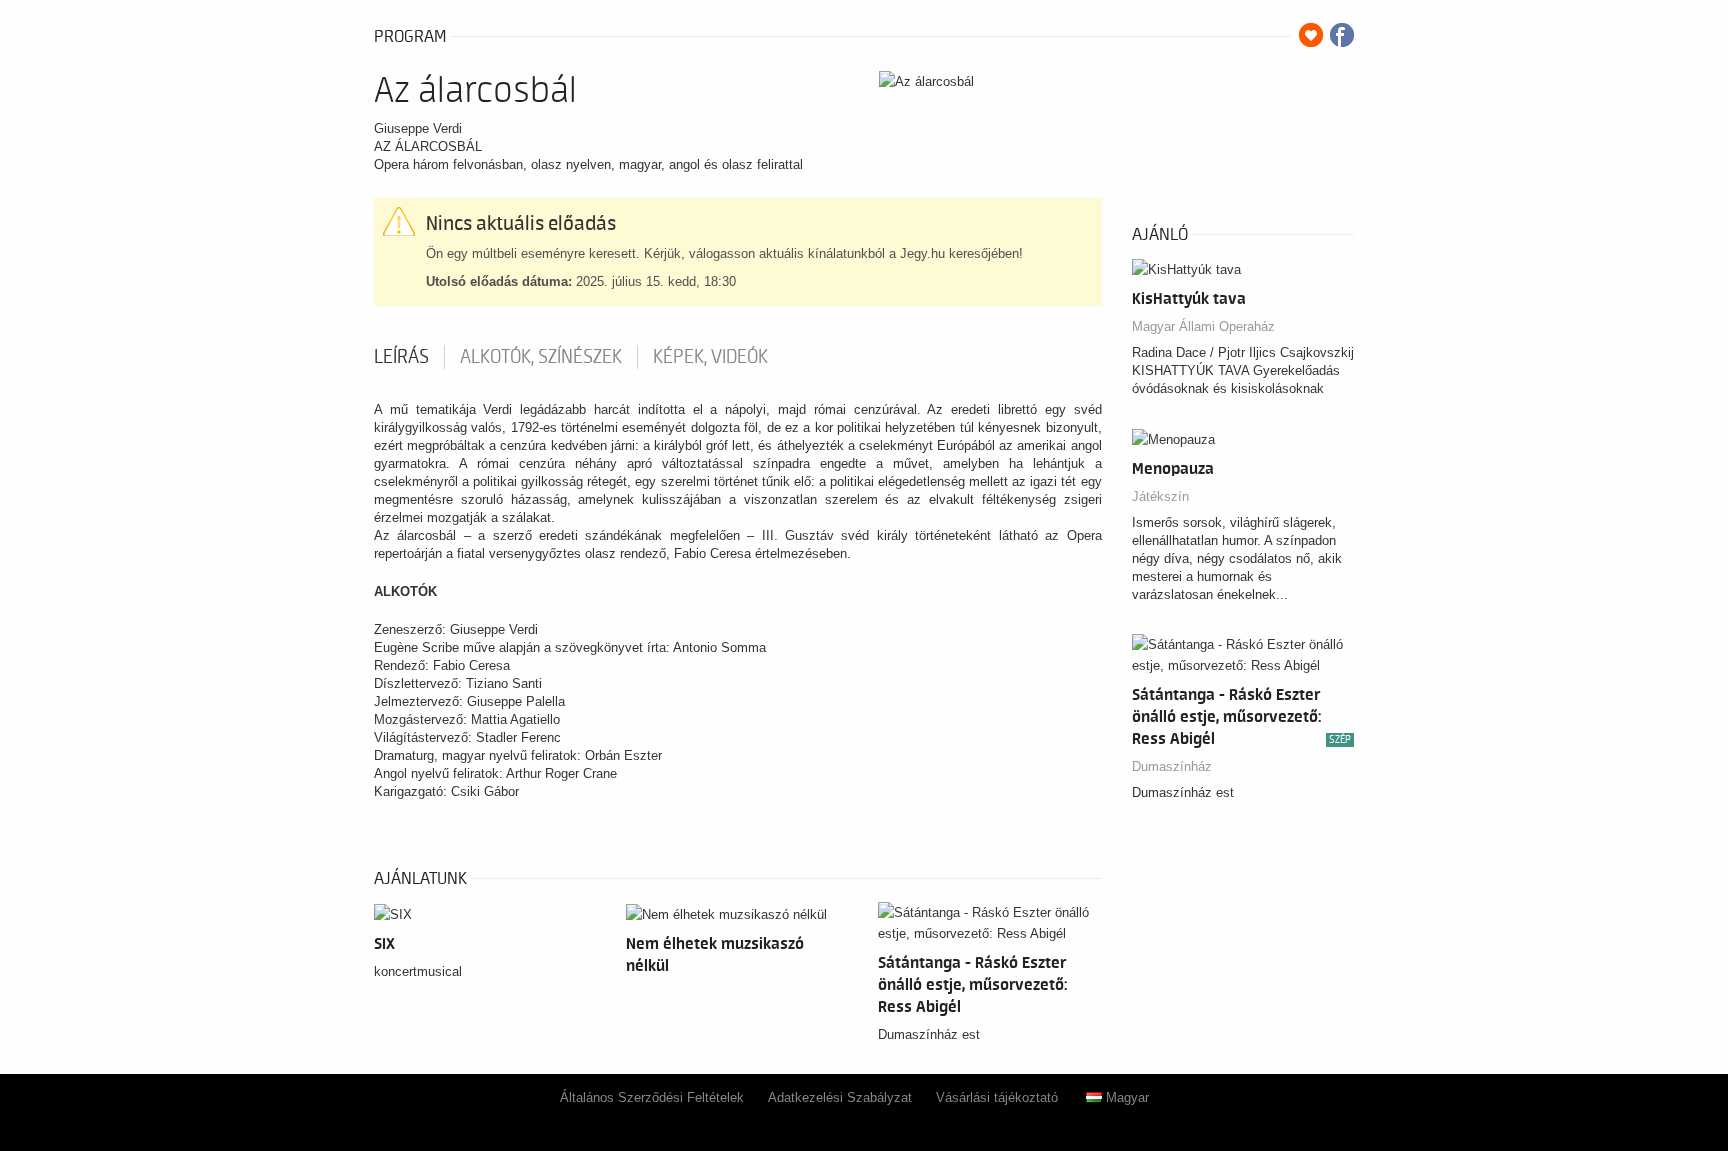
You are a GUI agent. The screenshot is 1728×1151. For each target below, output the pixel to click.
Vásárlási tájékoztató (997, 1097)
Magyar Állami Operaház (1203, 326)
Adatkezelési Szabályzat (840, 1097)
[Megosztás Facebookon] (1342, 35)
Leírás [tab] (401, 357)
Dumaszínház (1172, 766)
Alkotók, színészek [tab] (541, 357)
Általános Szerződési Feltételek (652, 1097)
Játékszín (1160, 496)
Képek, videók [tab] (710, 357)
